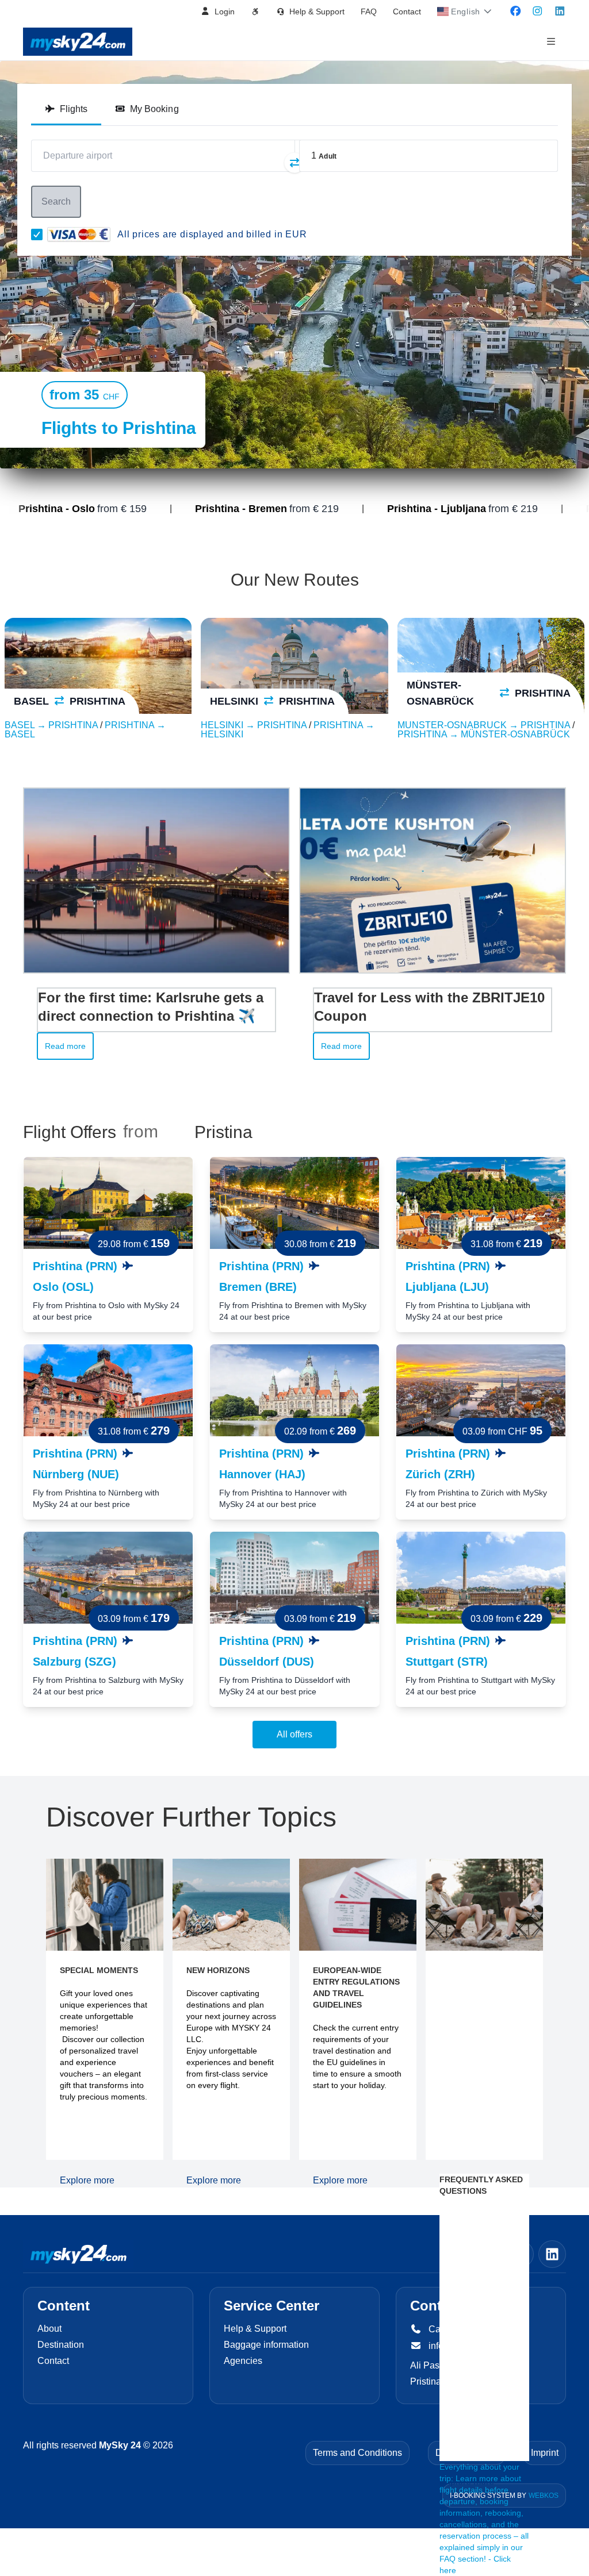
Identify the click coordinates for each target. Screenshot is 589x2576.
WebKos (544, 2496)
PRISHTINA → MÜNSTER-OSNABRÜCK (484, 734)
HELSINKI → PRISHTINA (255, 725)
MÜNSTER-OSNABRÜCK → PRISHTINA (485, 725)
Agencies (243, 2361)
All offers (294, 1734)
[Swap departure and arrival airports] (294, 163)
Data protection (466, 2453)
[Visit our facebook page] (516, 11)
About (49, 2329)
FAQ (369, 11)
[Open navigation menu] (551, 42)
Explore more (87, 2180)
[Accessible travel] (255, 11)
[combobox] (163, 156)
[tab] (66, 109)
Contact (407, 11)
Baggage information (266, 2345)
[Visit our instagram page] (538, 11)
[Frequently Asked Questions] (484, 2009)
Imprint (545, 2453)
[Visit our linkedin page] (560, 11)
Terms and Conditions (357, 2453)
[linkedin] (552, 2254)
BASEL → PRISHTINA (52, 725)
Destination (61, 2345)
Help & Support (255, 2329)
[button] (218, 11)
